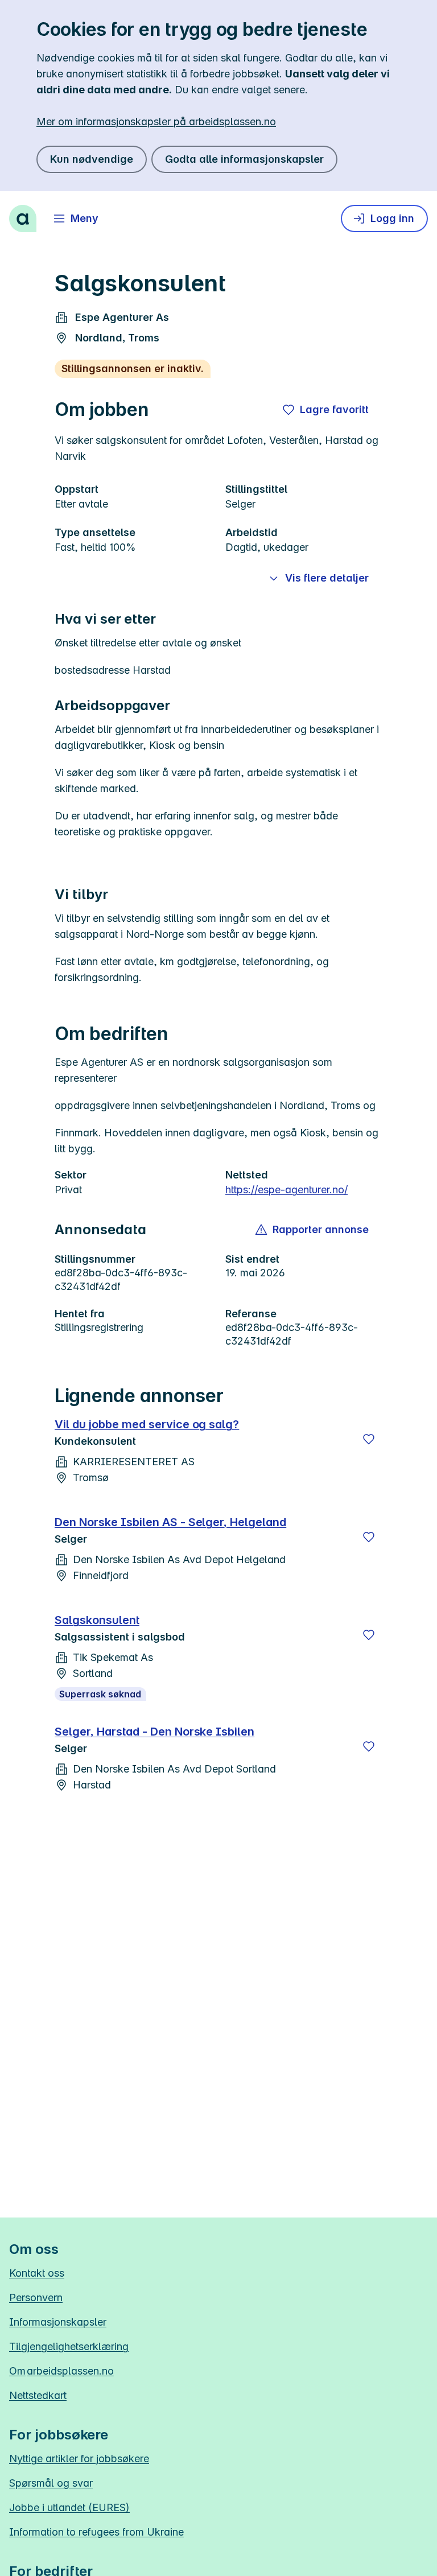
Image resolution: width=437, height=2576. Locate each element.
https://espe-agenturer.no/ (286, 1190)
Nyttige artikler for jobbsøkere (79, 2458)
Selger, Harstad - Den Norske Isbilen (154, 1732)
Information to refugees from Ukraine (96, 2532)
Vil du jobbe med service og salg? (147, 1424)
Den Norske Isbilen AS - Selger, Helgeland (170, 1522)
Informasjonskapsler (58, 2322)
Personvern (36, 2297)
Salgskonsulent (97, 1620)
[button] (313, 1230)
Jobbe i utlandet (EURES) (69, 2507)
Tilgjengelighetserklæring (69, 2346)
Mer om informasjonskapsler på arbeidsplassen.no (156, 121)
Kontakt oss (37, 2273)
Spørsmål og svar (51, 2483)
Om (61, 2371)
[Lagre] (369, 1439)
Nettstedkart (38, 2395)
